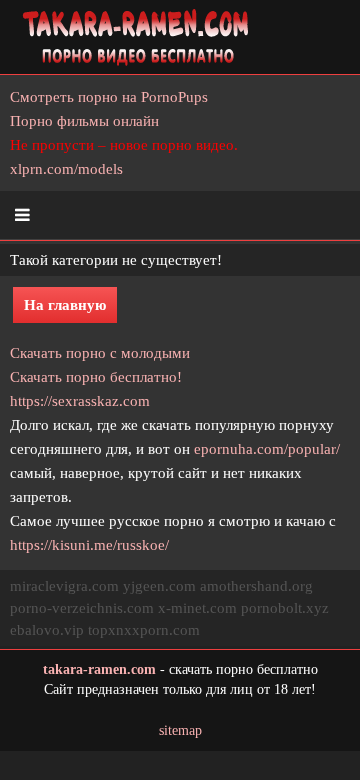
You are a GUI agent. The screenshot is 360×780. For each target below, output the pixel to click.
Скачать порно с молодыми (100, 353)
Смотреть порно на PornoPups (109, 97)
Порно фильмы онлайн (84, 121)
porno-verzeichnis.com (82, 608)
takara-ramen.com (99, 669)
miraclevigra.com (64, 586)
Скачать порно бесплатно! (96, 377)
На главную (65, 305)
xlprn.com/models (66, 169)
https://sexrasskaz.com (80, 401)
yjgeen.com (159, 586)
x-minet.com (197, 608)
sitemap (180, 730)
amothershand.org (256, 586)
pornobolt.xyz (285, 608)
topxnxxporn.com (144, 630)
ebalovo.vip (47, 630)
